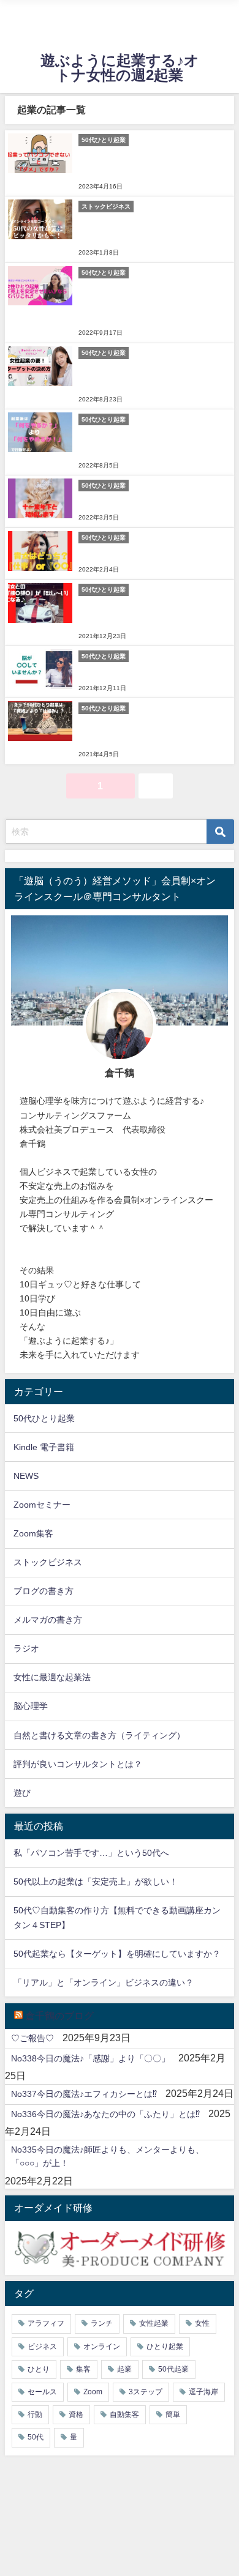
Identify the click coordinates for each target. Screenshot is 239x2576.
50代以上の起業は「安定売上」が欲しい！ (96, 1882)
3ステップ (146, 2392)
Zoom (93, 2392)
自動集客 (124, 2414)
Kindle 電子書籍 (44, 1447)
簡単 (173, 2414)
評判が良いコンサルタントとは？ (78, 1764)
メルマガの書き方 (48, 1620)
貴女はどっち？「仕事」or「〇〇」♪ (149, 553)
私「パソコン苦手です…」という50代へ (91, 1853)
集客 (83, 2369)
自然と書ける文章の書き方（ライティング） (99, 1735)
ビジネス (42, 2347)
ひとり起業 (165, 2347)
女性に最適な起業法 (52, 1677)
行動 (35, 2414)
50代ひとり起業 (44, 1418)
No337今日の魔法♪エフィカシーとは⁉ (84, 2094)
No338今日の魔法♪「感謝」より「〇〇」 (90, 2058)
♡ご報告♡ (32, 2038)
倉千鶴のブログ (59, 2016)
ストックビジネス (48, 1562)
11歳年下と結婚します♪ (124, 501)
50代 (36, 2437)
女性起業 (154, 2323)
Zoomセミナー (42, 1505)
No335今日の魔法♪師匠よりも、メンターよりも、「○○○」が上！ (108, 2156)
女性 (202, 2323)
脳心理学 (31, 1706)
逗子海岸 (203, 2392)
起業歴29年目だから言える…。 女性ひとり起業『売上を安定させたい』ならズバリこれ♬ (151, 302)
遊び (22, 1793)
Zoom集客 (33, 1533)
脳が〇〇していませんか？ (130, 672)
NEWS (26, 1476)
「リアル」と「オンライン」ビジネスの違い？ (104, 1982)
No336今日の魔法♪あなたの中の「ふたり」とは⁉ (105, 2114)
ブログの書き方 (44, 1591)
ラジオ (26, 1648)
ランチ (102, 2323)
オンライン (102, 2347)
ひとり (39, 2369)
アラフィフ (46, 2323)
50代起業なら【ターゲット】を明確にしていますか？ (117, 1954)
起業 (124, 2369)
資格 (76, 2414)
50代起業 (173, 2369)
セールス (42, 2392)
